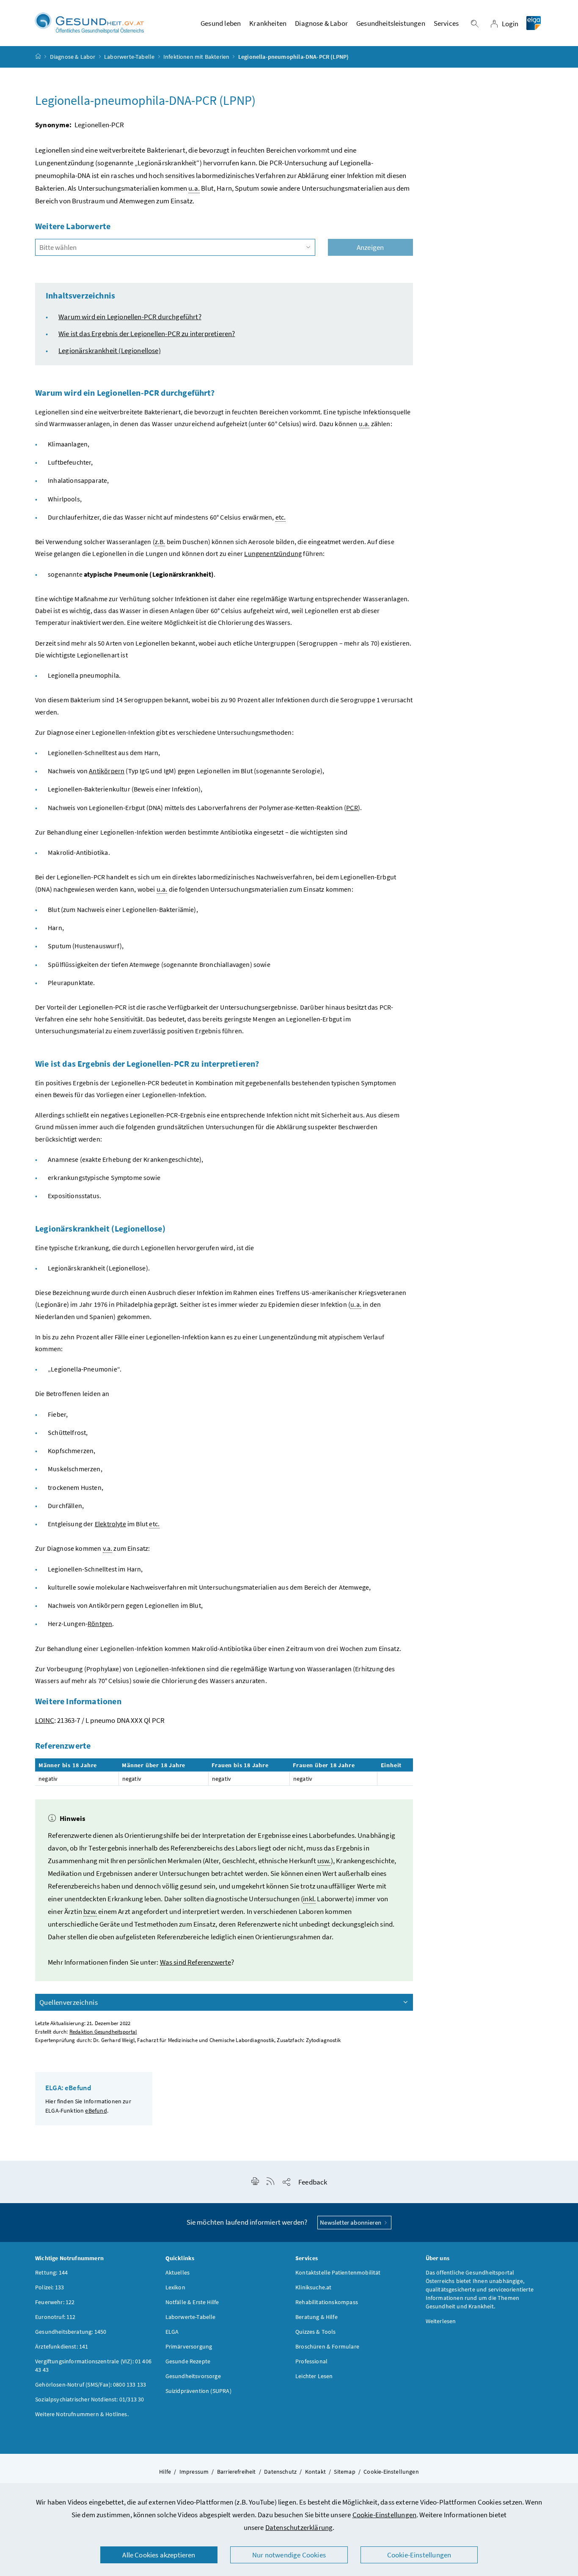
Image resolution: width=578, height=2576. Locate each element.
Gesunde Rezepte (188, 2361)
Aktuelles (178, 2272)
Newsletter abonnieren (351, 2222)
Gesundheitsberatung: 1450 (71, 2332)
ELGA (172, 2332)
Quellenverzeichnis (69, 2002)
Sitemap (344, 2472)
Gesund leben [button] (221, 23)
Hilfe (165, 2472)
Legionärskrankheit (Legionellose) (110, 350)
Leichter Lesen (314, 2376)
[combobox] (175, 247)
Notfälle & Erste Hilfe (192, 2302)
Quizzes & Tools (316, 2332)
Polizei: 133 (50, 2287)
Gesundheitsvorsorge (193, 2376)
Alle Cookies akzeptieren (159, 2555)
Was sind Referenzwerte (196, 1962)
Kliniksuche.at (313, 2287)
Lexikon (175, 2287)
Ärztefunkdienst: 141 (62, 2346)
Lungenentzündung (273, 553)
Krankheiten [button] (268, 23)
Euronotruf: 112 (55, 2317)
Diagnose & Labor (73, 57)
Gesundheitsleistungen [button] (391, 23)
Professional (311, 2361)
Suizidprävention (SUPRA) (198, 2391)
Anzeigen (370, 247)
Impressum (194, 2472)
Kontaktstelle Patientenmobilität (338, 2272)
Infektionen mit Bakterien (196, 57)
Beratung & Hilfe (317, 2317)
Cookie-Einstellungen (385, 2515)
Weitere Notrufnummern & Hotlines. (82, 2414)
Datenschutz (280, 2472)
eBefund (96, 2111)
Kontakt (315, 2472)
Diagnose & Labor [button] (321, 23)
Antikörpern (107, 771)
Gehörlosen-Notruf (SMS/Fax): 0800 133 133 (91, 2384)
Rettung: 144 (51, 2272)
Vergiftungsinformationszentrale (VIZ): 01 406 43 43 (93, 2365)
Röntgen (100, 1623)
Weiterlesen (441, 2321)
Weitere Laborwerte (73, 226)
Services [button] (446, 23)
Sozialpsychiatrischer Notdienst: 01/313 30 (89, 2399)
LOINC (45, 1720)
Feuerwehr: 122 (55, 2302)
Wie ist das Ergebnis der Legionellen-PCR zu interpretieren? (147, 334)
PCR (352, 808)
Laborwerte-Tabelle (129, 57)
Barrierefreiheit (237, 2472)
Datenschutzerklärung (299, 2527)
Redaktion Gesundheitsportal (103, 2032)
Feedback (313, 2182)
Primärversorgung (189, 2346)
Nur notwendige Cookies (289, 2555)
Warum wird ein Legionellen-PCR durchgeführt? (130, 317)
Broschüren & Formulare (327, 2346)
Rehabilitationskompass (327, 2302)
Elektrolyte (110, 1524)
